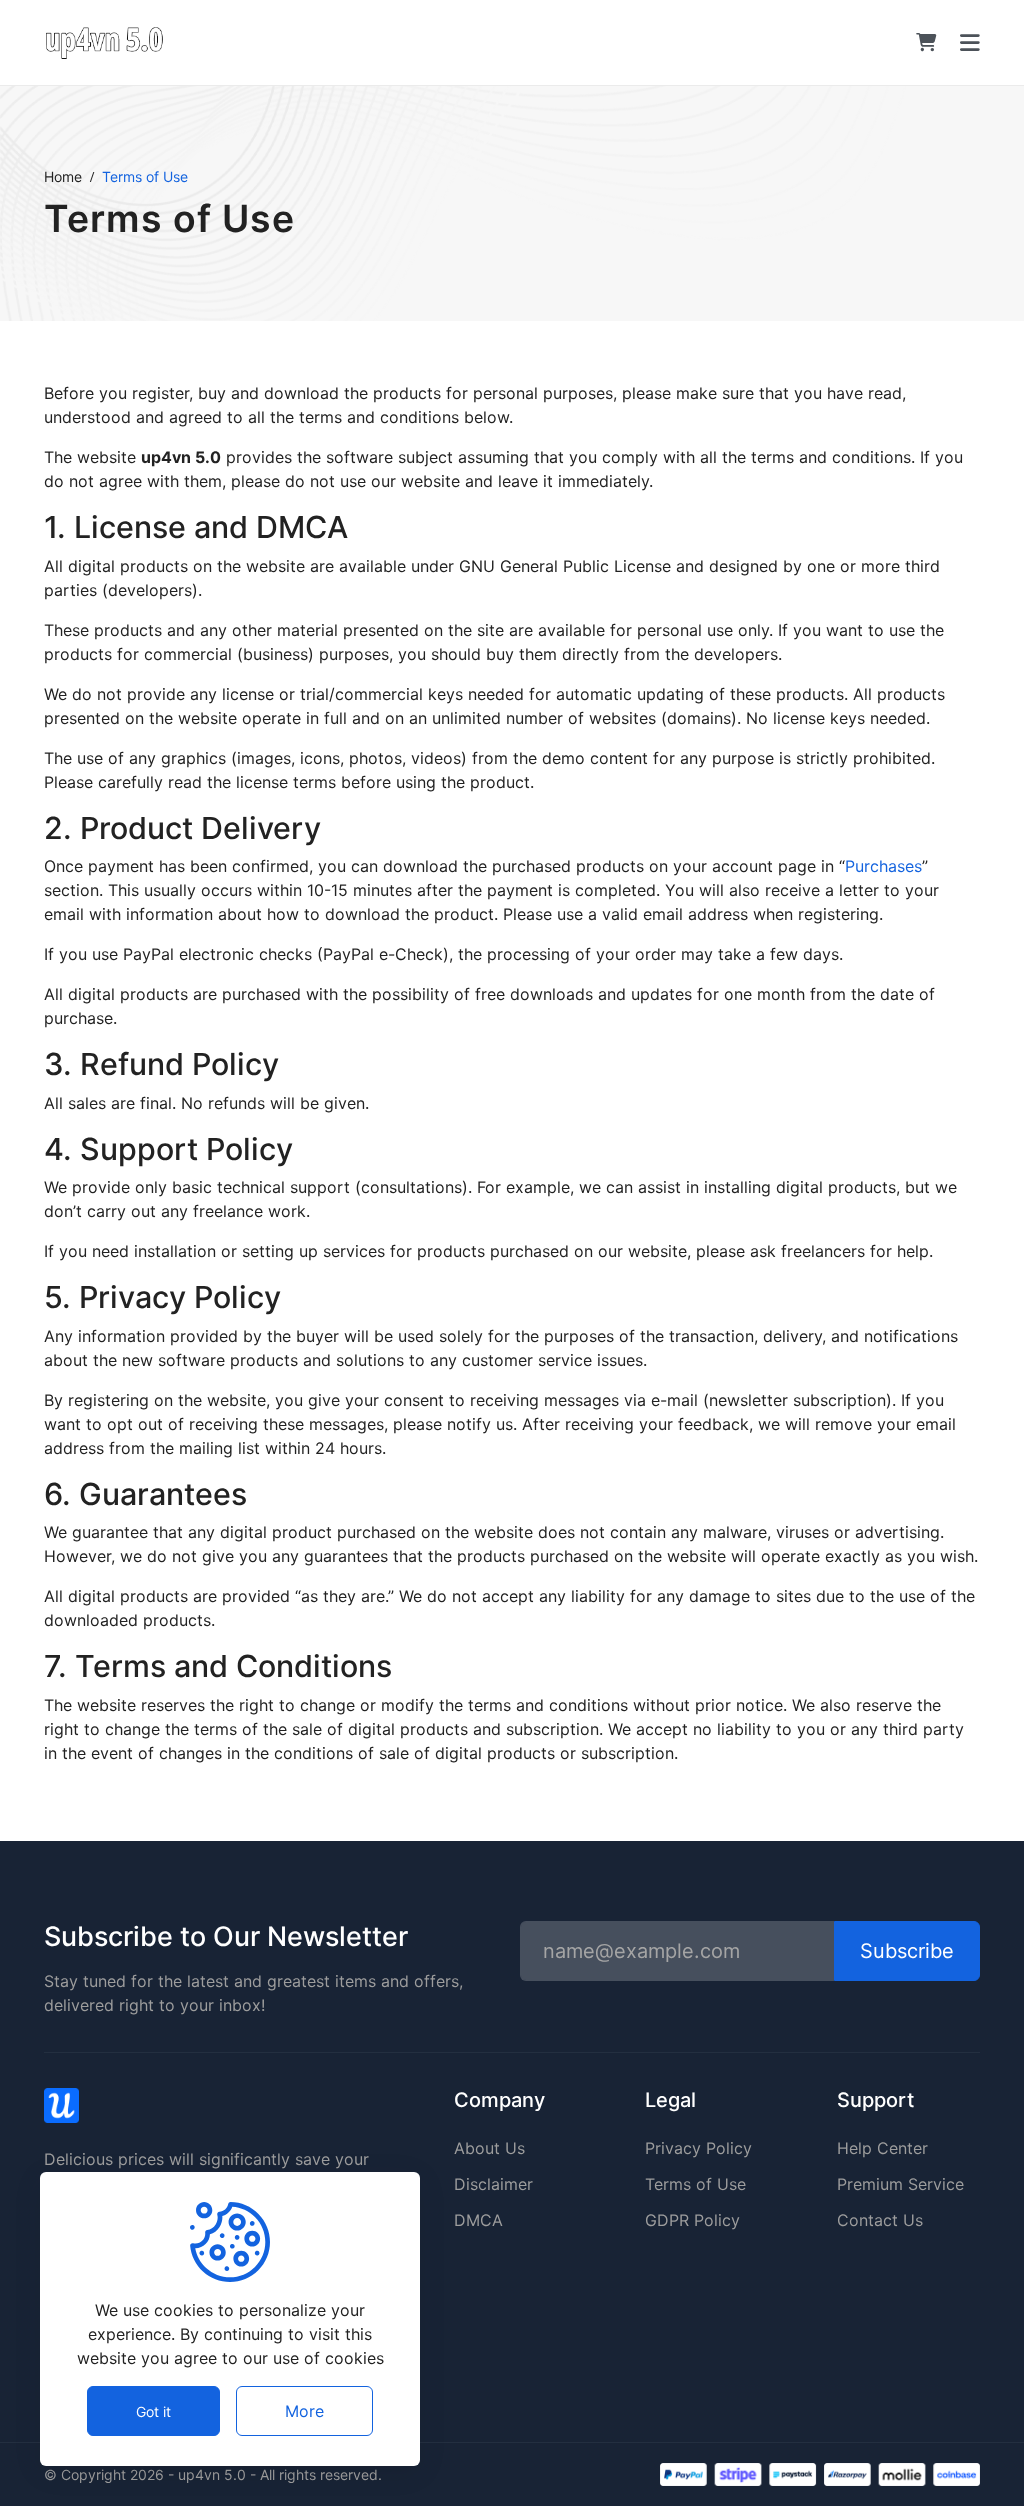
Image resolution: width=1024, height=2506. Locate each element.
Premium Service (900, 2184)
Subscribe (907, 1951)
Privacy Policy (698, 2148)
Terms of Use (695, 2184)
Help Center (882, 2148)
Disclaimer (493, 2184)
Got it (153, 2411)
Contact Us (880, 2220)
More (304, 2411)
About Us (489, 2148)
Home (63, 176)
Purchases (883, 866)
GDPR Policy (692, 2220)
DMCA (478, 2220)
